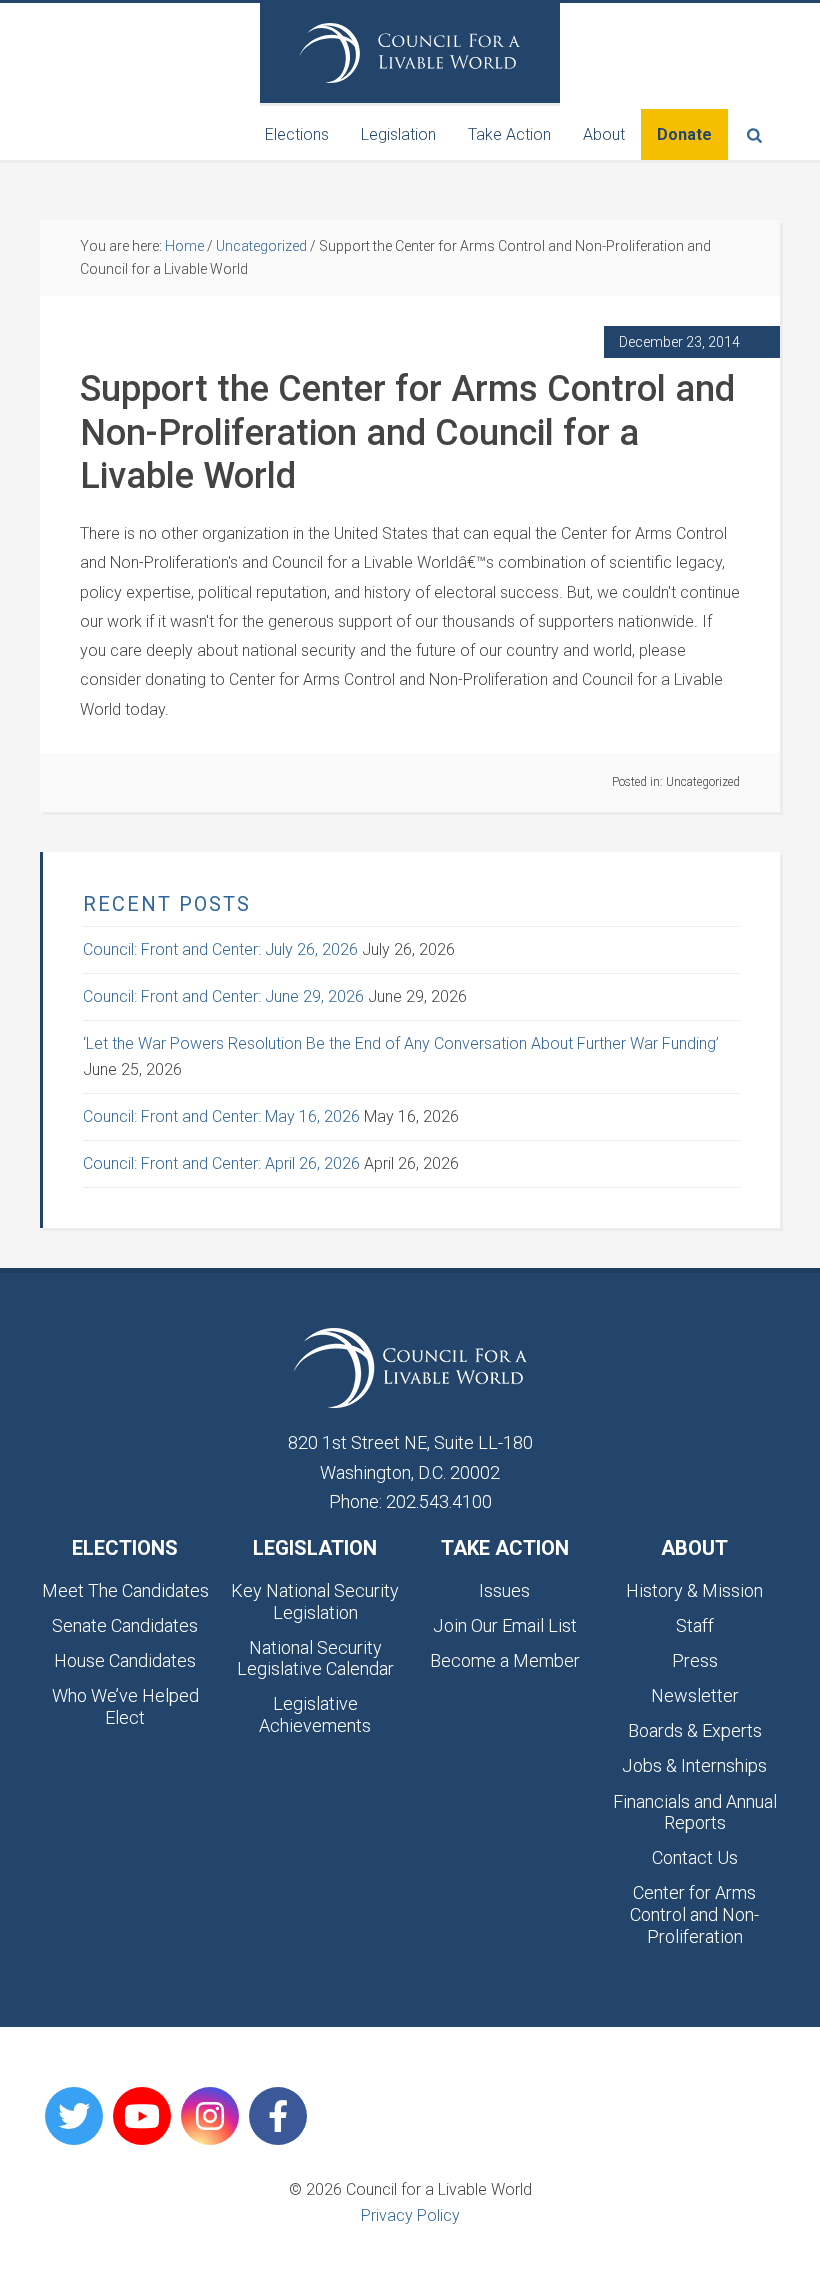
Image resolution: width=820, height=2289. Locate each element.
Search (754, 134)
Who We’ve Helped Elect (125, 1706)
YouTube (142, 2116)
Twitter (74, 2116)
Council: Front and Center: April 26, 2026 (221, 1163)
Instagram (210, 2116)
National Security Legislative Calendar (315, 1658)
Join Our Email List (505, 1625)
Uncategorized (703, 782)
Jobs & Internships (694, 1765)
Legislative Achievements (315, 1714)
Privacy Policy (410, 2215)
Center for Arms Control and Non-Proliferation (694, 1914)
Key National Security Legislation (315, 1601)
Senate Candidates (125, 1625)
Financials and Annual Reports (695, 1812)
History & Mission (694, 1590)
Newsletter (695, 1695)
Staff (695, 1625)
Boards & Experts (695, 1730)
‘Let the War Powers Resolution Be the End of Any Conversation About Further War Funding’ (401, 1043)
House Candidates (125, 1660)
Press (695, 1660)
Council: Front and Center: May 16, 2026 (221, 1116)
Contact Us (695, 1857)
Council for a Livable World (410, 53)
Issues (504, 1590)
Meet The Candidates (125, 1590)
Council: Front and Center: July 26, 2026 (220, 949)
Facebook (278, 2116)
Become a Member (505, 1660)
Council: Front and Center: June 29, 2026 (223, 996)
